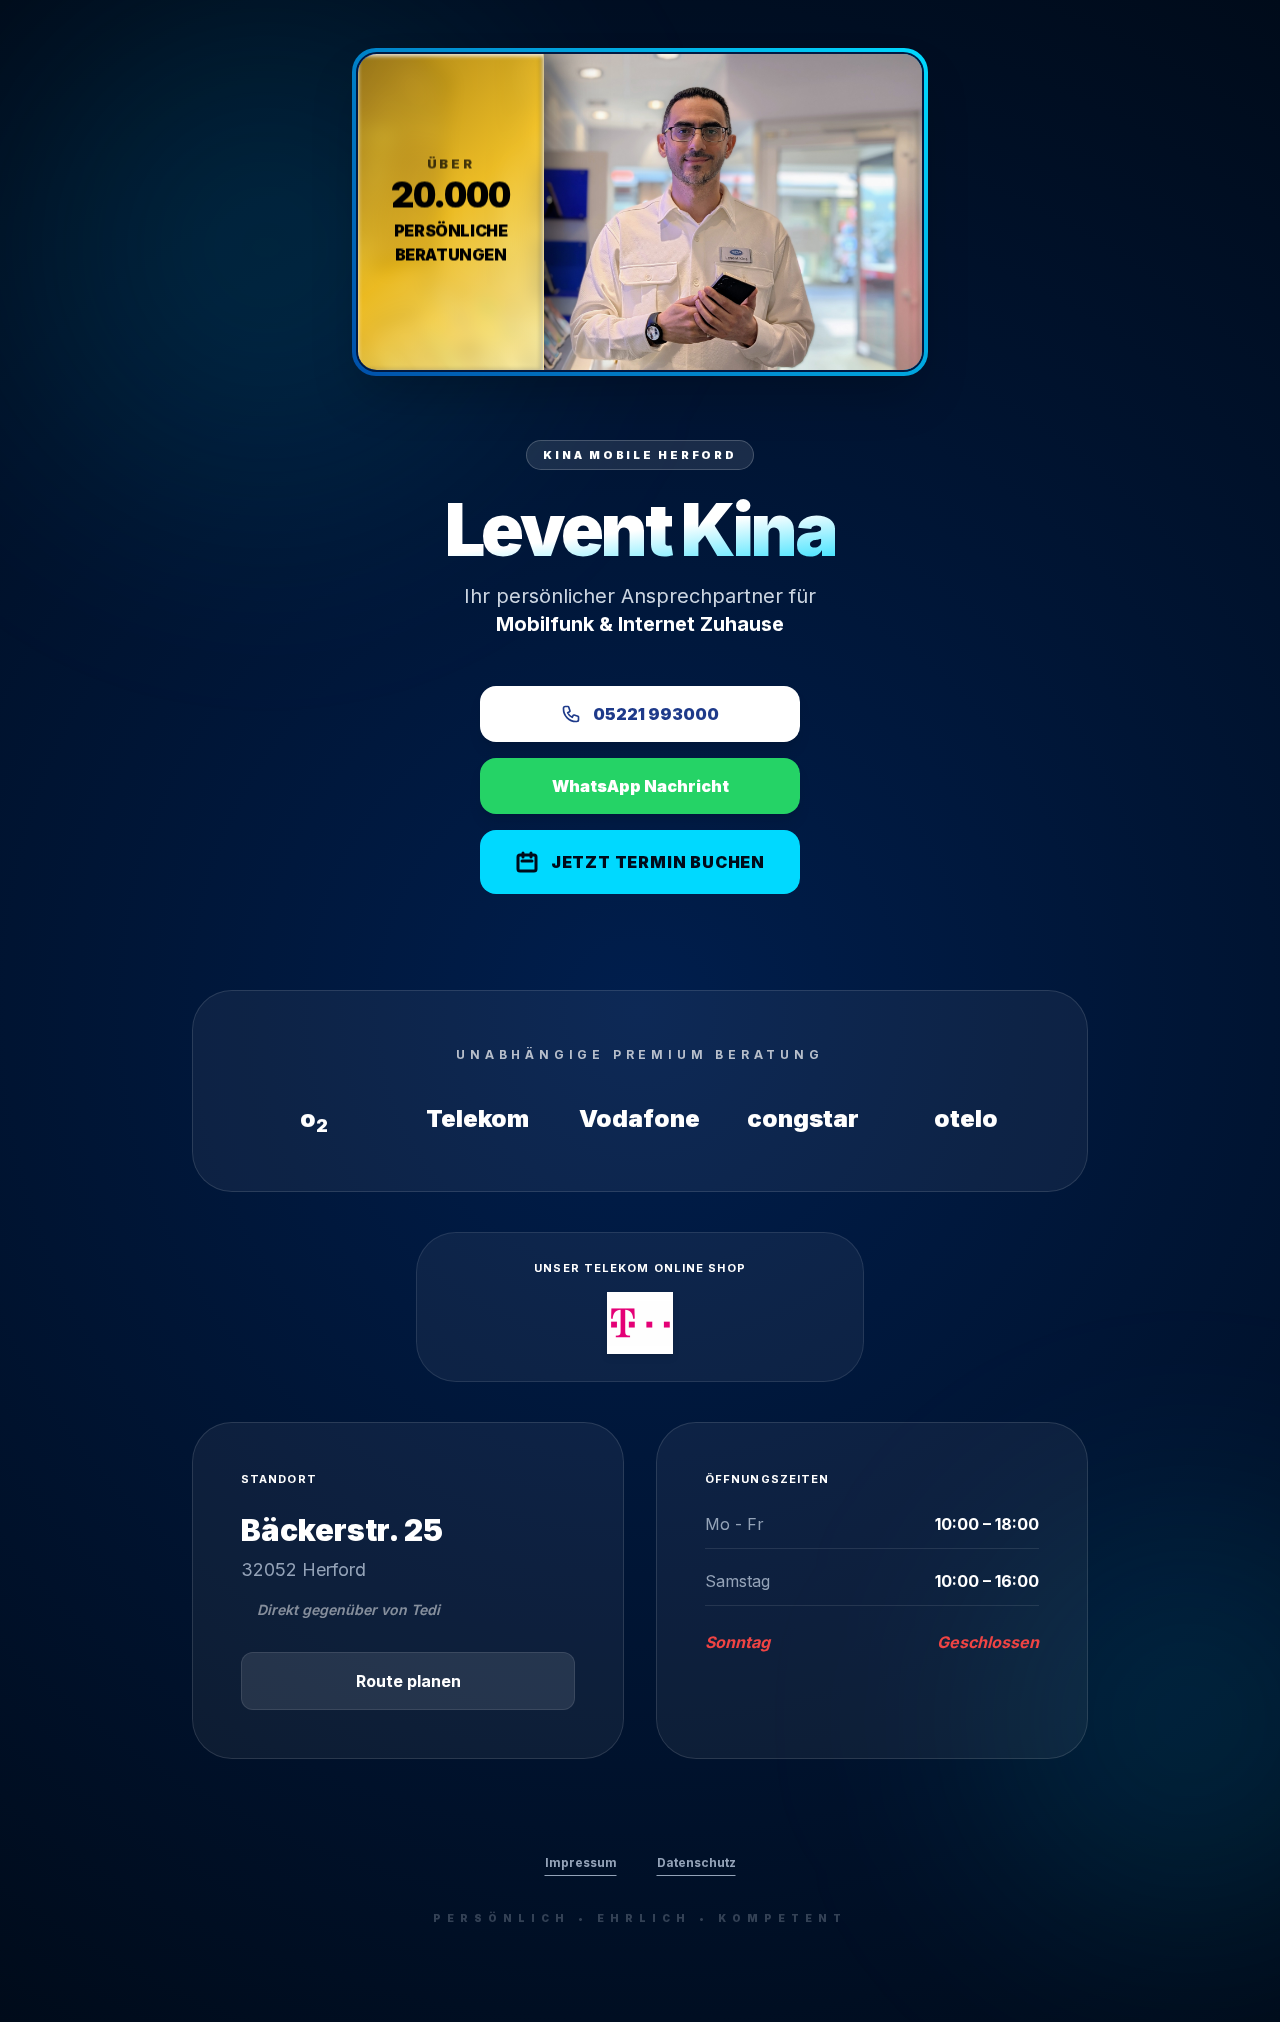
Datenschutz (696, 1862)
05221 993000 (656, 714)
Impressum (581, 1862)
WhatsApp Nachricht (640, 786)
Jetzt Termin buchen (658, 862)
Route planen (408, 1681)
